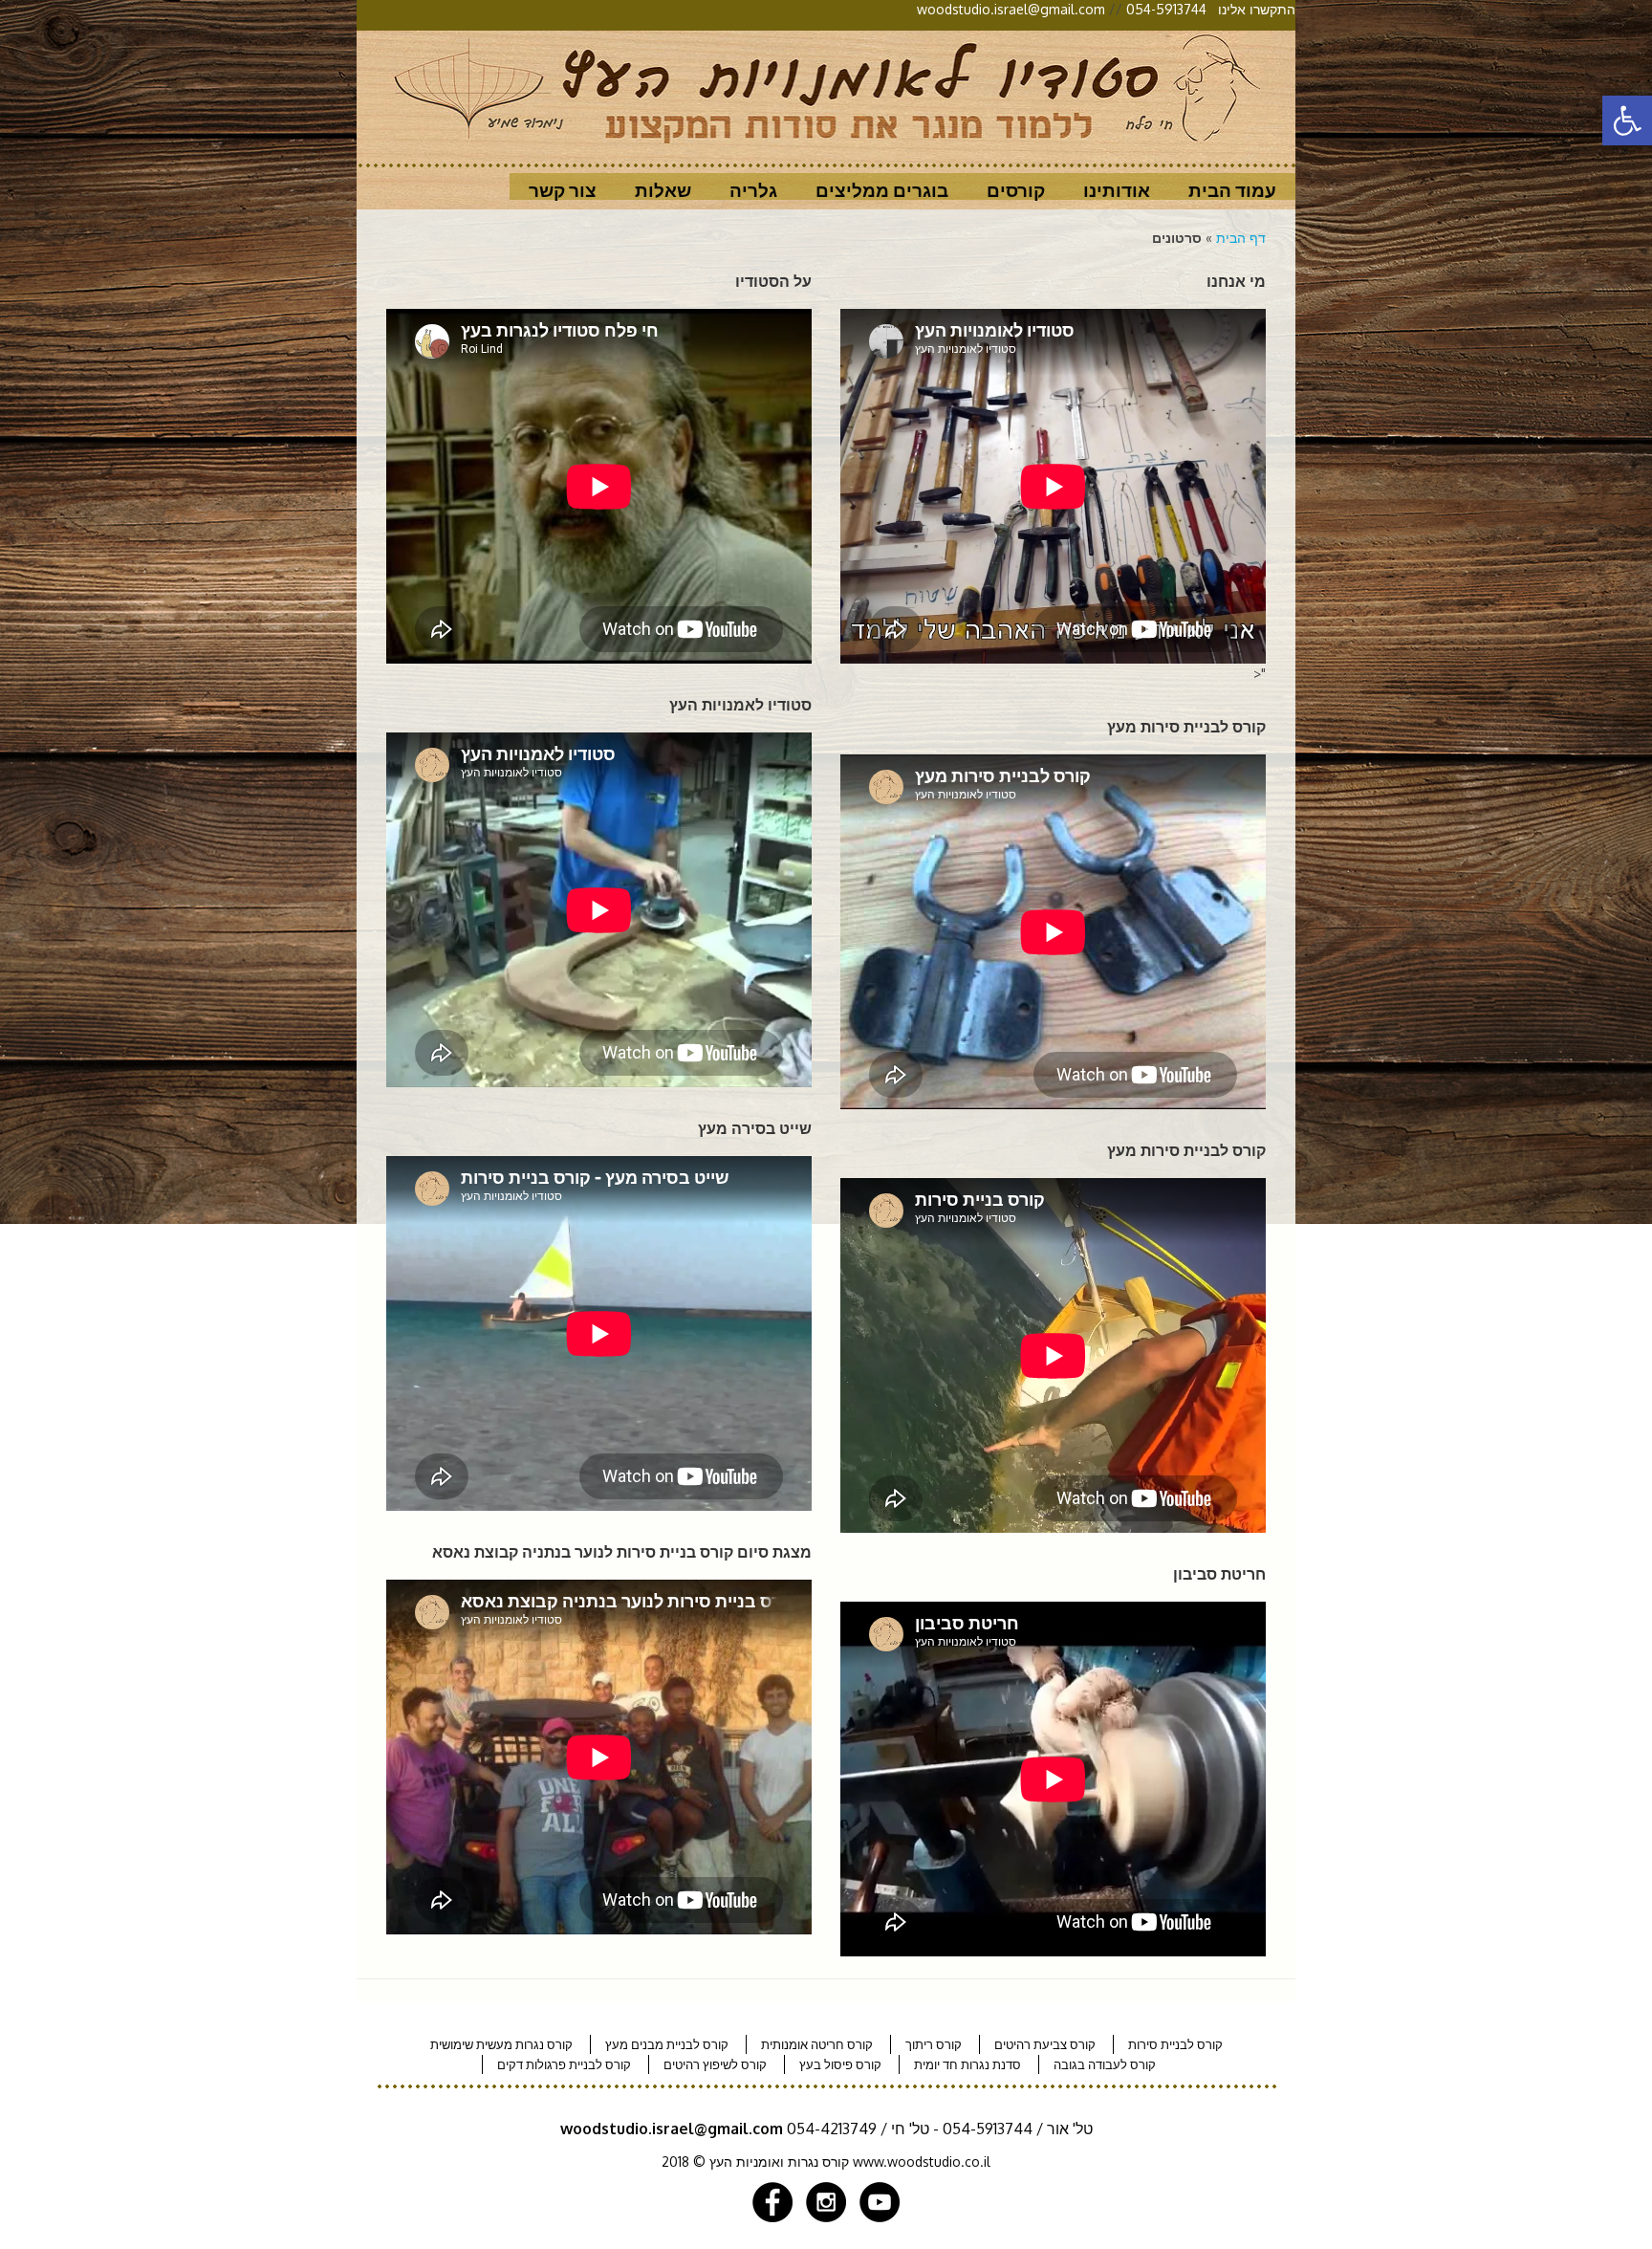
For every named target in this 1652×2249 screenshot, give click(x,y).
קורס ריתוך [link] (934, 2044)
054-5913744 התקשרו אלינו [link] (1211, 9)
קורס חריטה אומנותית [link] (817, 2044)
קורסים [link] (1016, 190)
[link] (1627, 120)
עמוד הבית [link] (1232, 190)
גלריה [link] (753, 190)
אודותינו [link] (1117, 190)
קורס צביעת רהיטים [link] (1045, 2044)
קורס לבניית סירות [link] (1175, 2044)
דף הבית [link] (1241, 238)
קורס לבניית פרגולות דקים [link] (564, 2064)
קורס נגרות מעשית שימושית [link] (501, 2044)
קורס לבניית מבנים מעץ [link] (667, 2044)
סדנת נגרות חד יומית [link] (967, 2064)
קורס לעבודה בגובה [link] (1105, 2064)
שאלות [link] (663, 190)
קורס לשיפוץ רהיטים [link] (715, 2064)
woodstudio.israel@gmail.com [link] (1011, 9)
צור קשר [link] (563, 190)
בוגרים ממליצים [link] (882, 190)
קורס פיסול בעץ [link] (840, 2064)
